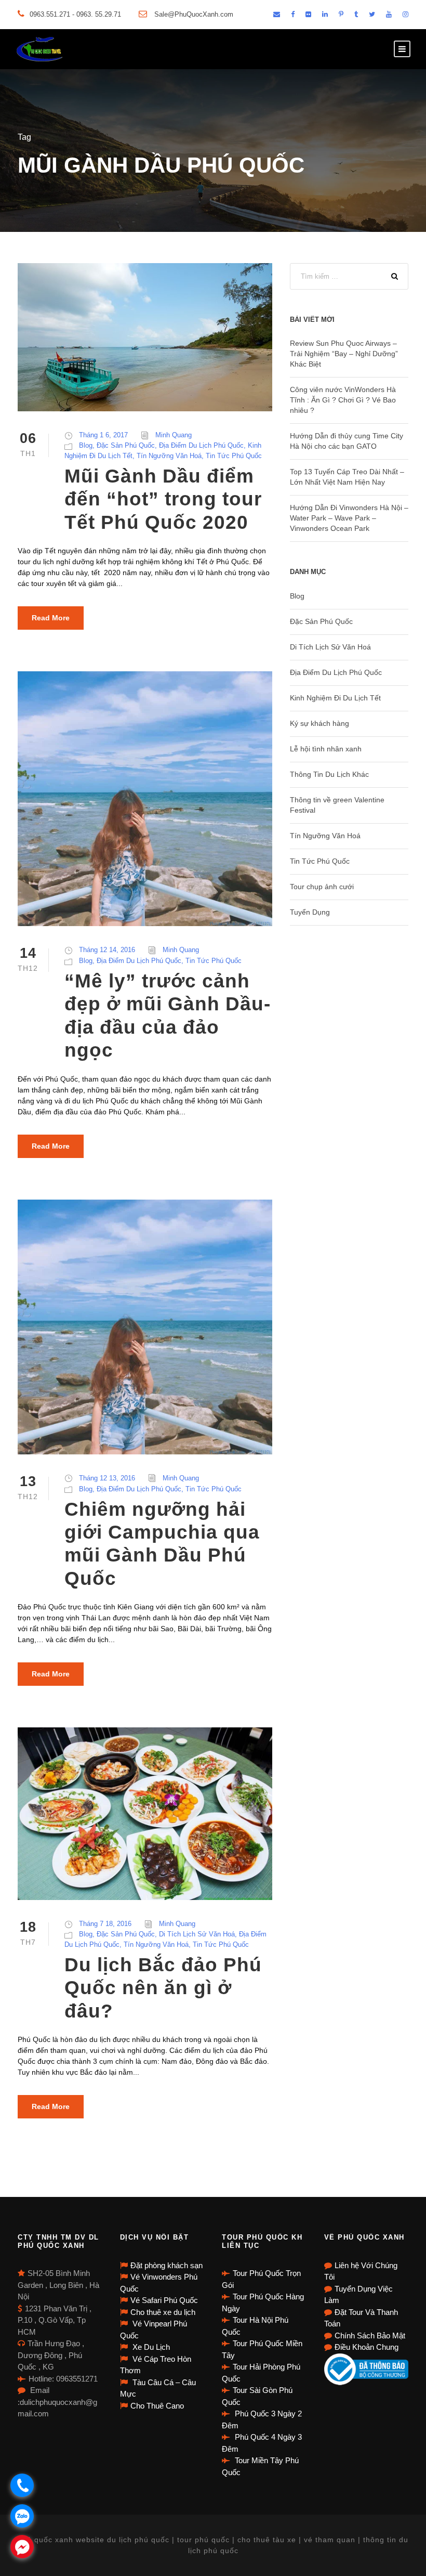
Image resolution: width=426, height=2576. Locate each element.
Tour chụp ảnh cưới (322, 887)
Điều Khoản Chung (367, 2347)
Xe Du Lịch (150, 2347)
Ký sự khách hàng (319, 723)
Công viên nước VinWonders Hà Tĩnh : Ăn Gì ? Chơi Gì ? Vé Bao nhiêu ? (343, 400)
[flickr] (308, 14)
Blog (86, 445)
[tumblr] (356, 14)
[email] (277, 14)
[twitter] (372, 14)
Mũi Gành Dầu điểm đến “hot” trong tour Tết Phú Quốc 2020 (163, 499)
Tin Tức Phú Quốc (234, 456)
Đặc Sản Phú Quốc (126, 445)
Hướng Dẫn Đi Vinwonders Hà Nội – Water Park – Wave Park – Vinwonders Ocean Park (349, 518)
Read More (51, 618)
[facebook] (293, 14)
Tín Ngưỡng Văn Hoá (169, 456)
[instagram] (405, 14)
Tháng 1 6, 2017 (103, 435)
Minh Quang (174, 435)
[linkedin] (325, 14)
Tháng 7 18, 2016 (105, 1924)
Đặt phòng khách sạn (167, 2265)
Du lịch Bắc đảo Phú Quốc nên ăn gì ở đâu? (163, 1988)
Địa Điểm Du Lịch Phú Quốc (201, 445)
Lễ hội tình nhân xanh (326, 749)
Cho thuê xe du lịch (163, 2312)
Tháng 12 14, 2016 (107, 950)
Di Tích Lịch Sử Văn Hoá (197, 1934)
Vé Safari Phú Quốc (164, 2300)
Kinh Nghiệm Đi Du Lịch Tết (335, 698)
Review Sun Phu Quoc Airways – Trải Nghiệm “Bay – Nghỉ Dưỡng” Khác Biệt (344, 354)
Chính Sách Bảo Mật (370, 2336)
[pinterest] (341, 14)
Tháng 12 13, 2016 (107, 1478)
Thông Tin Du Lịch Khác (329, 774)
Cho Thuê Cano (157, 2406)
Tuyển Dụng (310, 912)
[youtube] (389, 14)
